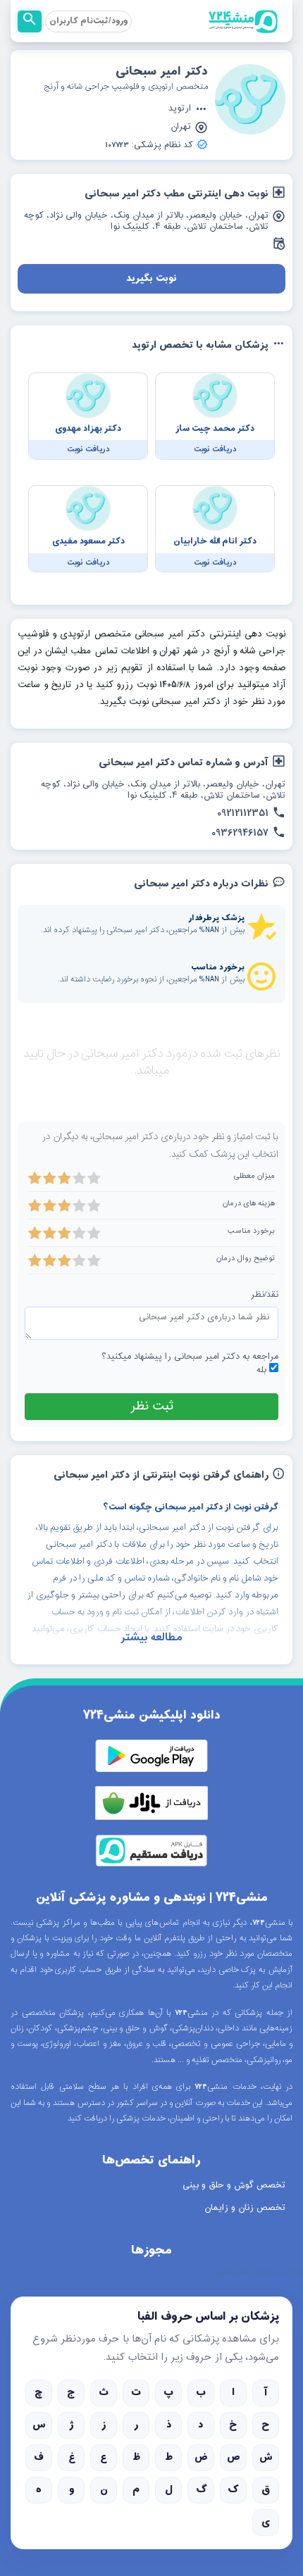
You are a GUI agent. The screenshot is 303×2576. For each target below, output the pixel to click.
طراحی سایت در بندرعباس (260, 2272)
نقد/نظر (265, 1295)
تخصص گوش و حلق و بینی (234, 2185)
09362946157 (240, 834)
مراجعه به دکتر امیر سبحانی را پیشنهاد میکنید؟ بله (190, 1364)
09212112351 (243, 814)
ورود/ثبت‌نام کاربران (88, 21)
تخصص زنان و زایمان (245, 2208)
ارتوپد (180, 109)
